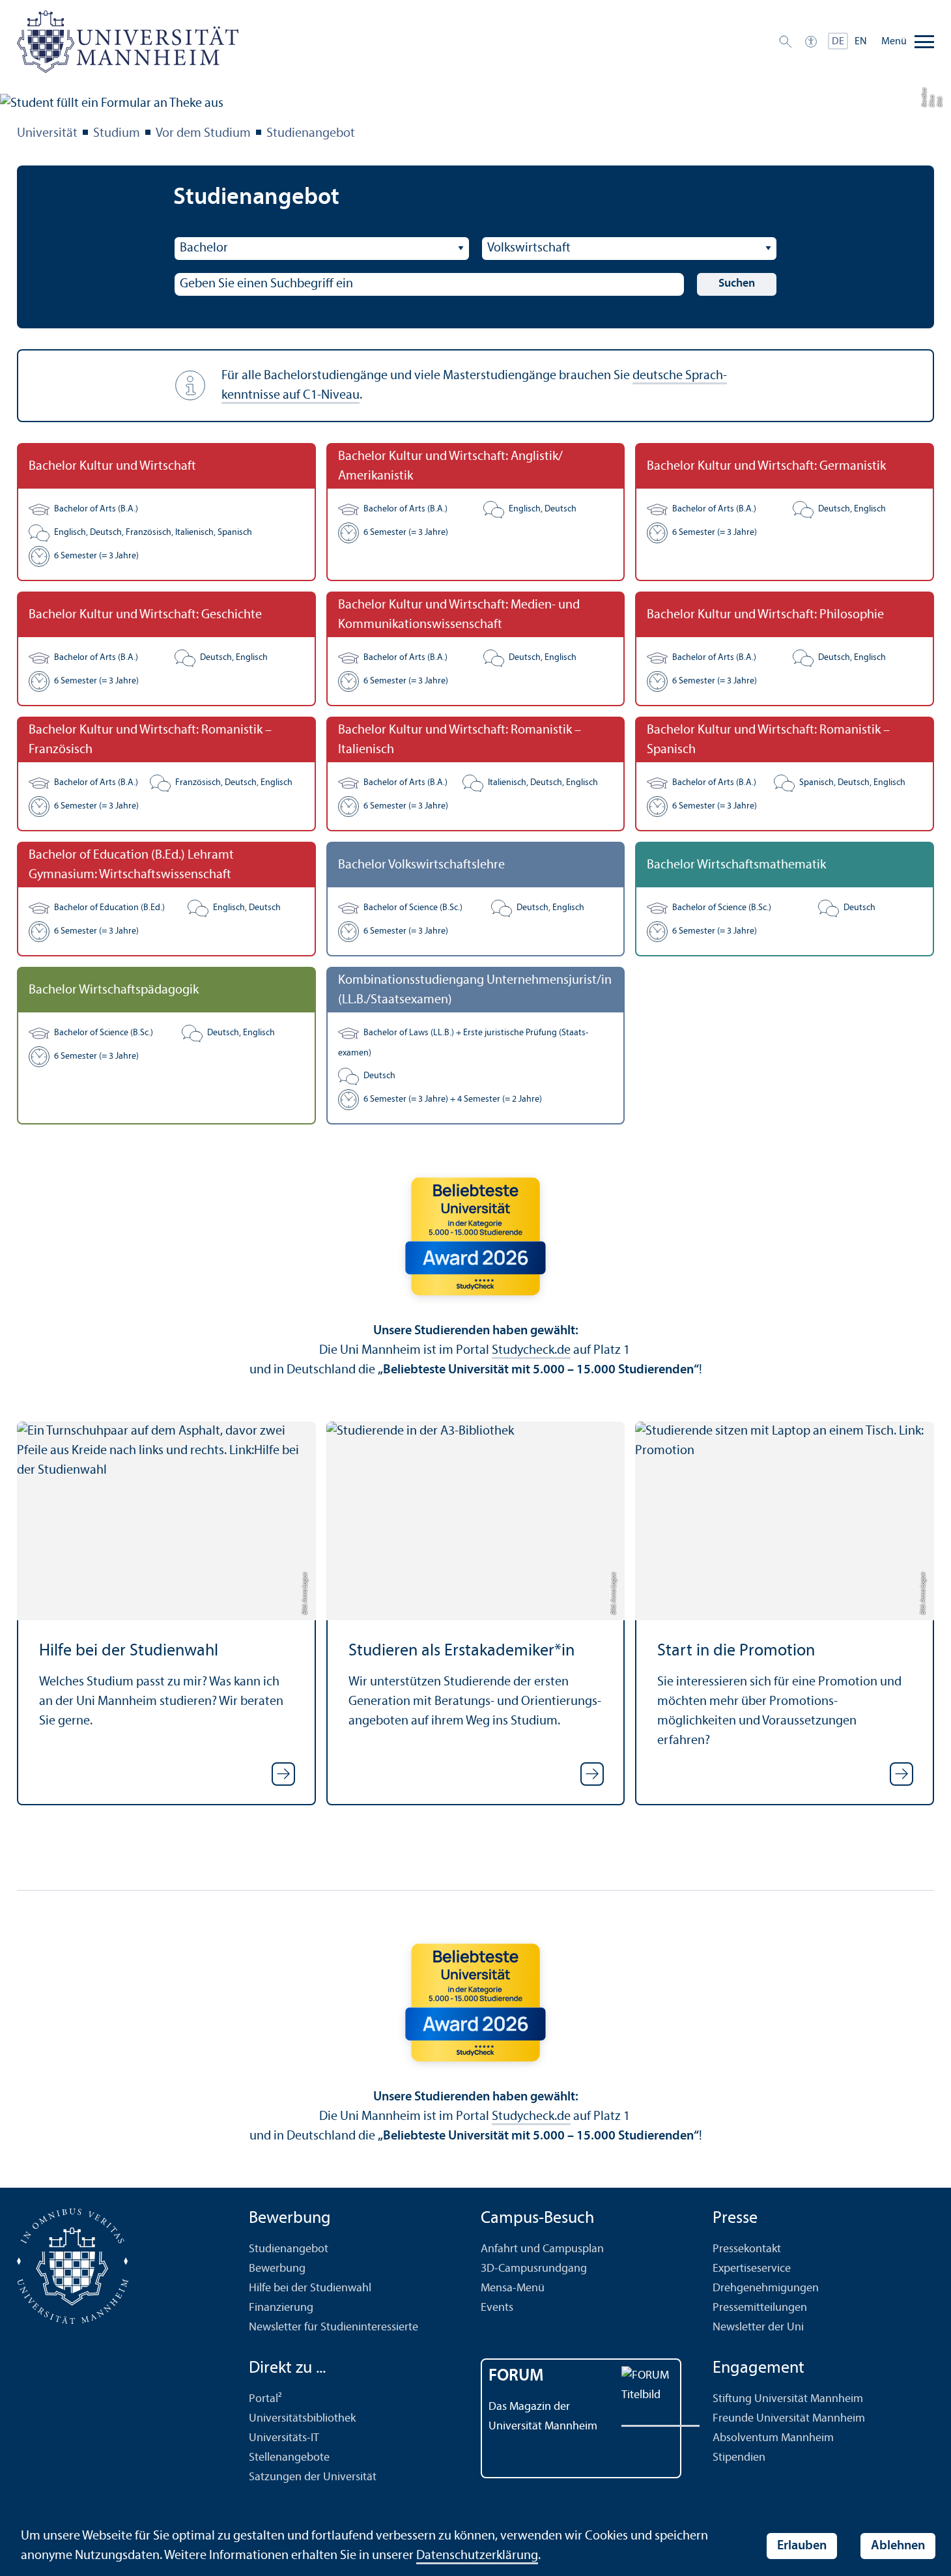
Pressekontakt (747, 2249)
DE (838, 42)
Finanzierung (281, 2308)
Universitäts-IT (284, 2438)
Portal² (265, 2399)
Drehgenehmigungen (766, 2288)
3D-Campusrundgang (534, 2269)
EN (861, 42)
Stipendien (739, 2458)
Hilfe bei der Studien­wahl (129, 1651)
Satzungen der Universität (313, 2477)
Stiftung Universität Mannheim (788, 2399)
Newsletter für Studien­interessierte (334, 2327)
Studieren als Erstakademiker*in (461, 1651)
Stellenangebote (289, 2458)
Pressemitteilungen (760, 2308)
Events (497, 2308)
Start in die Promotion (736, 1651)
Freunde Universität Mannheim (789, 2419)
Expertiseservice (752, 2269)
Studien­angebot (311, 134)
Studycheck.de (531, 1351)
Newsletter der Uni (758, 2327)
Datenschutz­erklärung (477, 2556)
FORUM (516, 2376)
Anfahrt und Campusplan (542, 2249)
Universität (47, 134)
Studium (117, 134)
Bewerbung (277, 2269)
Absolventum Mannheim (773, 2438)
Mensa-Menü (513, 2288)
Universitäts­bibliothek (302, 2419)
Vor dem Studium (203, 134)
